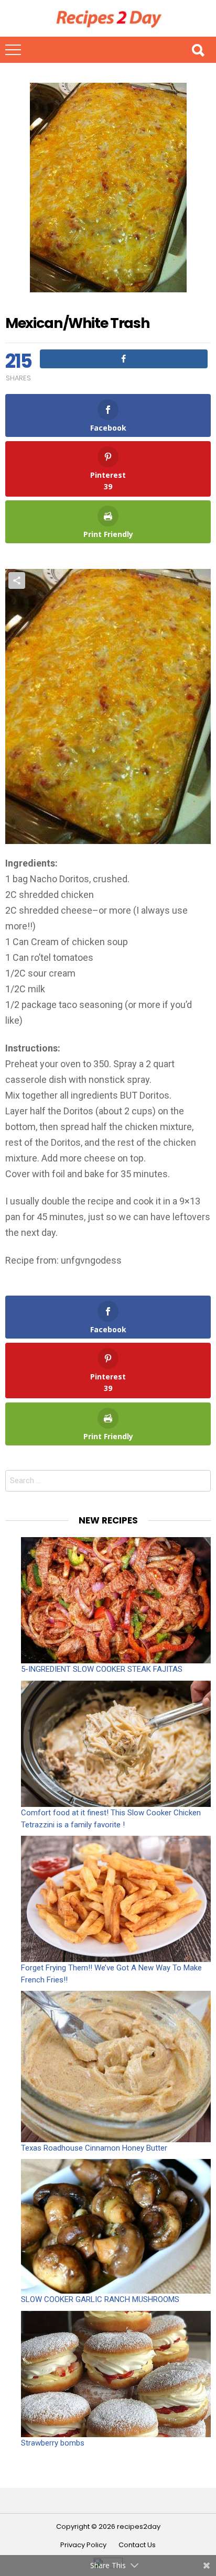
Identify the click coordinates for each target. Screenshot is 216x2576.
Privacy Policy (83, 2545)
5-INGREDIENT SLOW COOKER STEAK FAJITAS (102, 1669)
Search (198, 50)
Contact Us (137, 2545)
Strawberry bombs (53, 2443)
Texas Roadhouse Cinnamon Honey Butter (94, 2148)
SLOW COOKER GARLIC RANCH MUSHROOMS (100, 2299)
